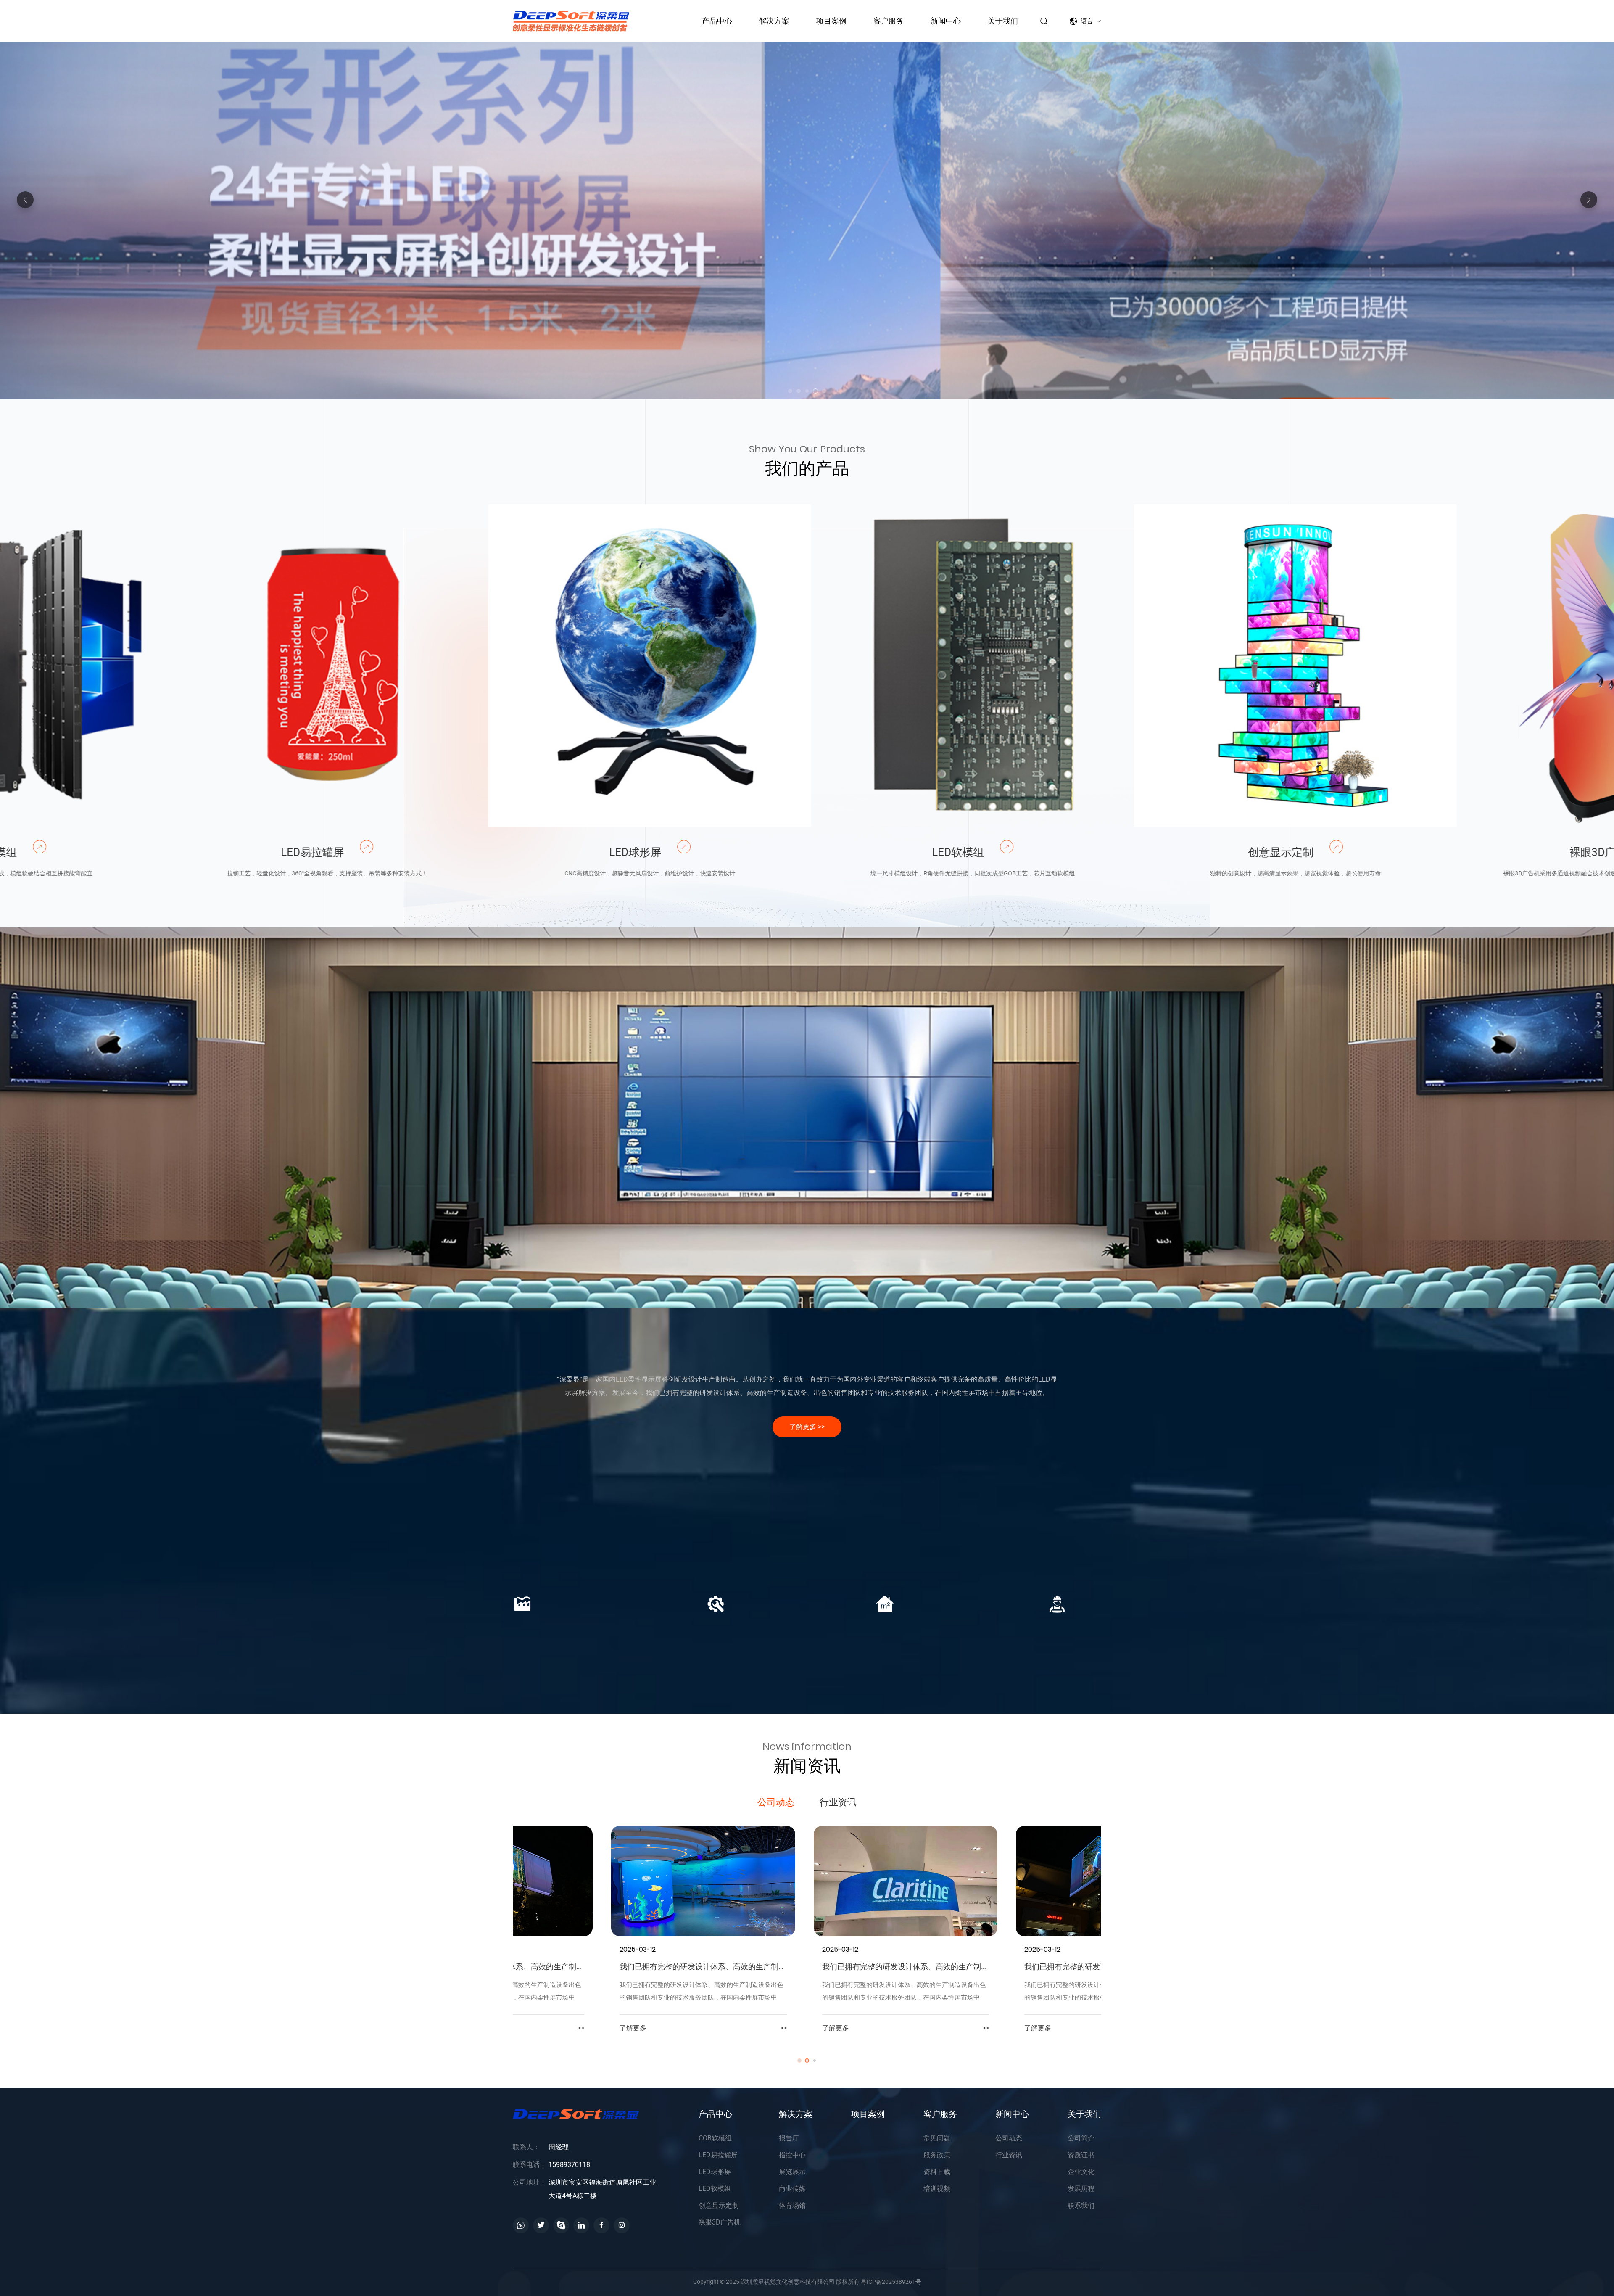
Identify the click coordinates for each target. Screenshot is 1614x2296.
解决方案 (774, 21)
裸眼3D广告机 (1438, 852)
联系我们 (1081, 2205)
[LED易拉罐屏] (161, 666)
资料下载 (937, 2172)
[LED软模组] (807, 666)
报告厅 (572, 1256)
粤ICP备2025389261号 (891, 2282)
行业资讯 (838, 1802)
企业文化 (1081, 2172)
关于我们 (1003, 21)
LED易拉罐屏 (147, 852)
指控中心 (690, 1285)
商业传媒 (925, 1285)
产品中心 (717, 21)
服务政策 (937, 2155)
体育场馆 (1043, 1285)
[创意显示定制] (1130, 666)
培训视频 (937, 2189)
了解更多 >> (807, 1427)
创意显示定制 (1115, 852)
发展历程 (1081, 2189)
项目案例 (831, 21)
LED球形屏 (469, 852)
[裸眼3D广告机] (1453, 666)
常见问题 (937, 2138)
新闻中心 (946, 21)
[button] (1589, 200)
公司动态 (776, 1802)
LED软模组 (792, 852)
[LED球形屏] (484, 666)
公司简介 (1081, 2138)
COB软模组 (715, 2138)
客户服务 (889, 21)
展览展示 (807, 1285)
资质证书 (1081, 2155)
